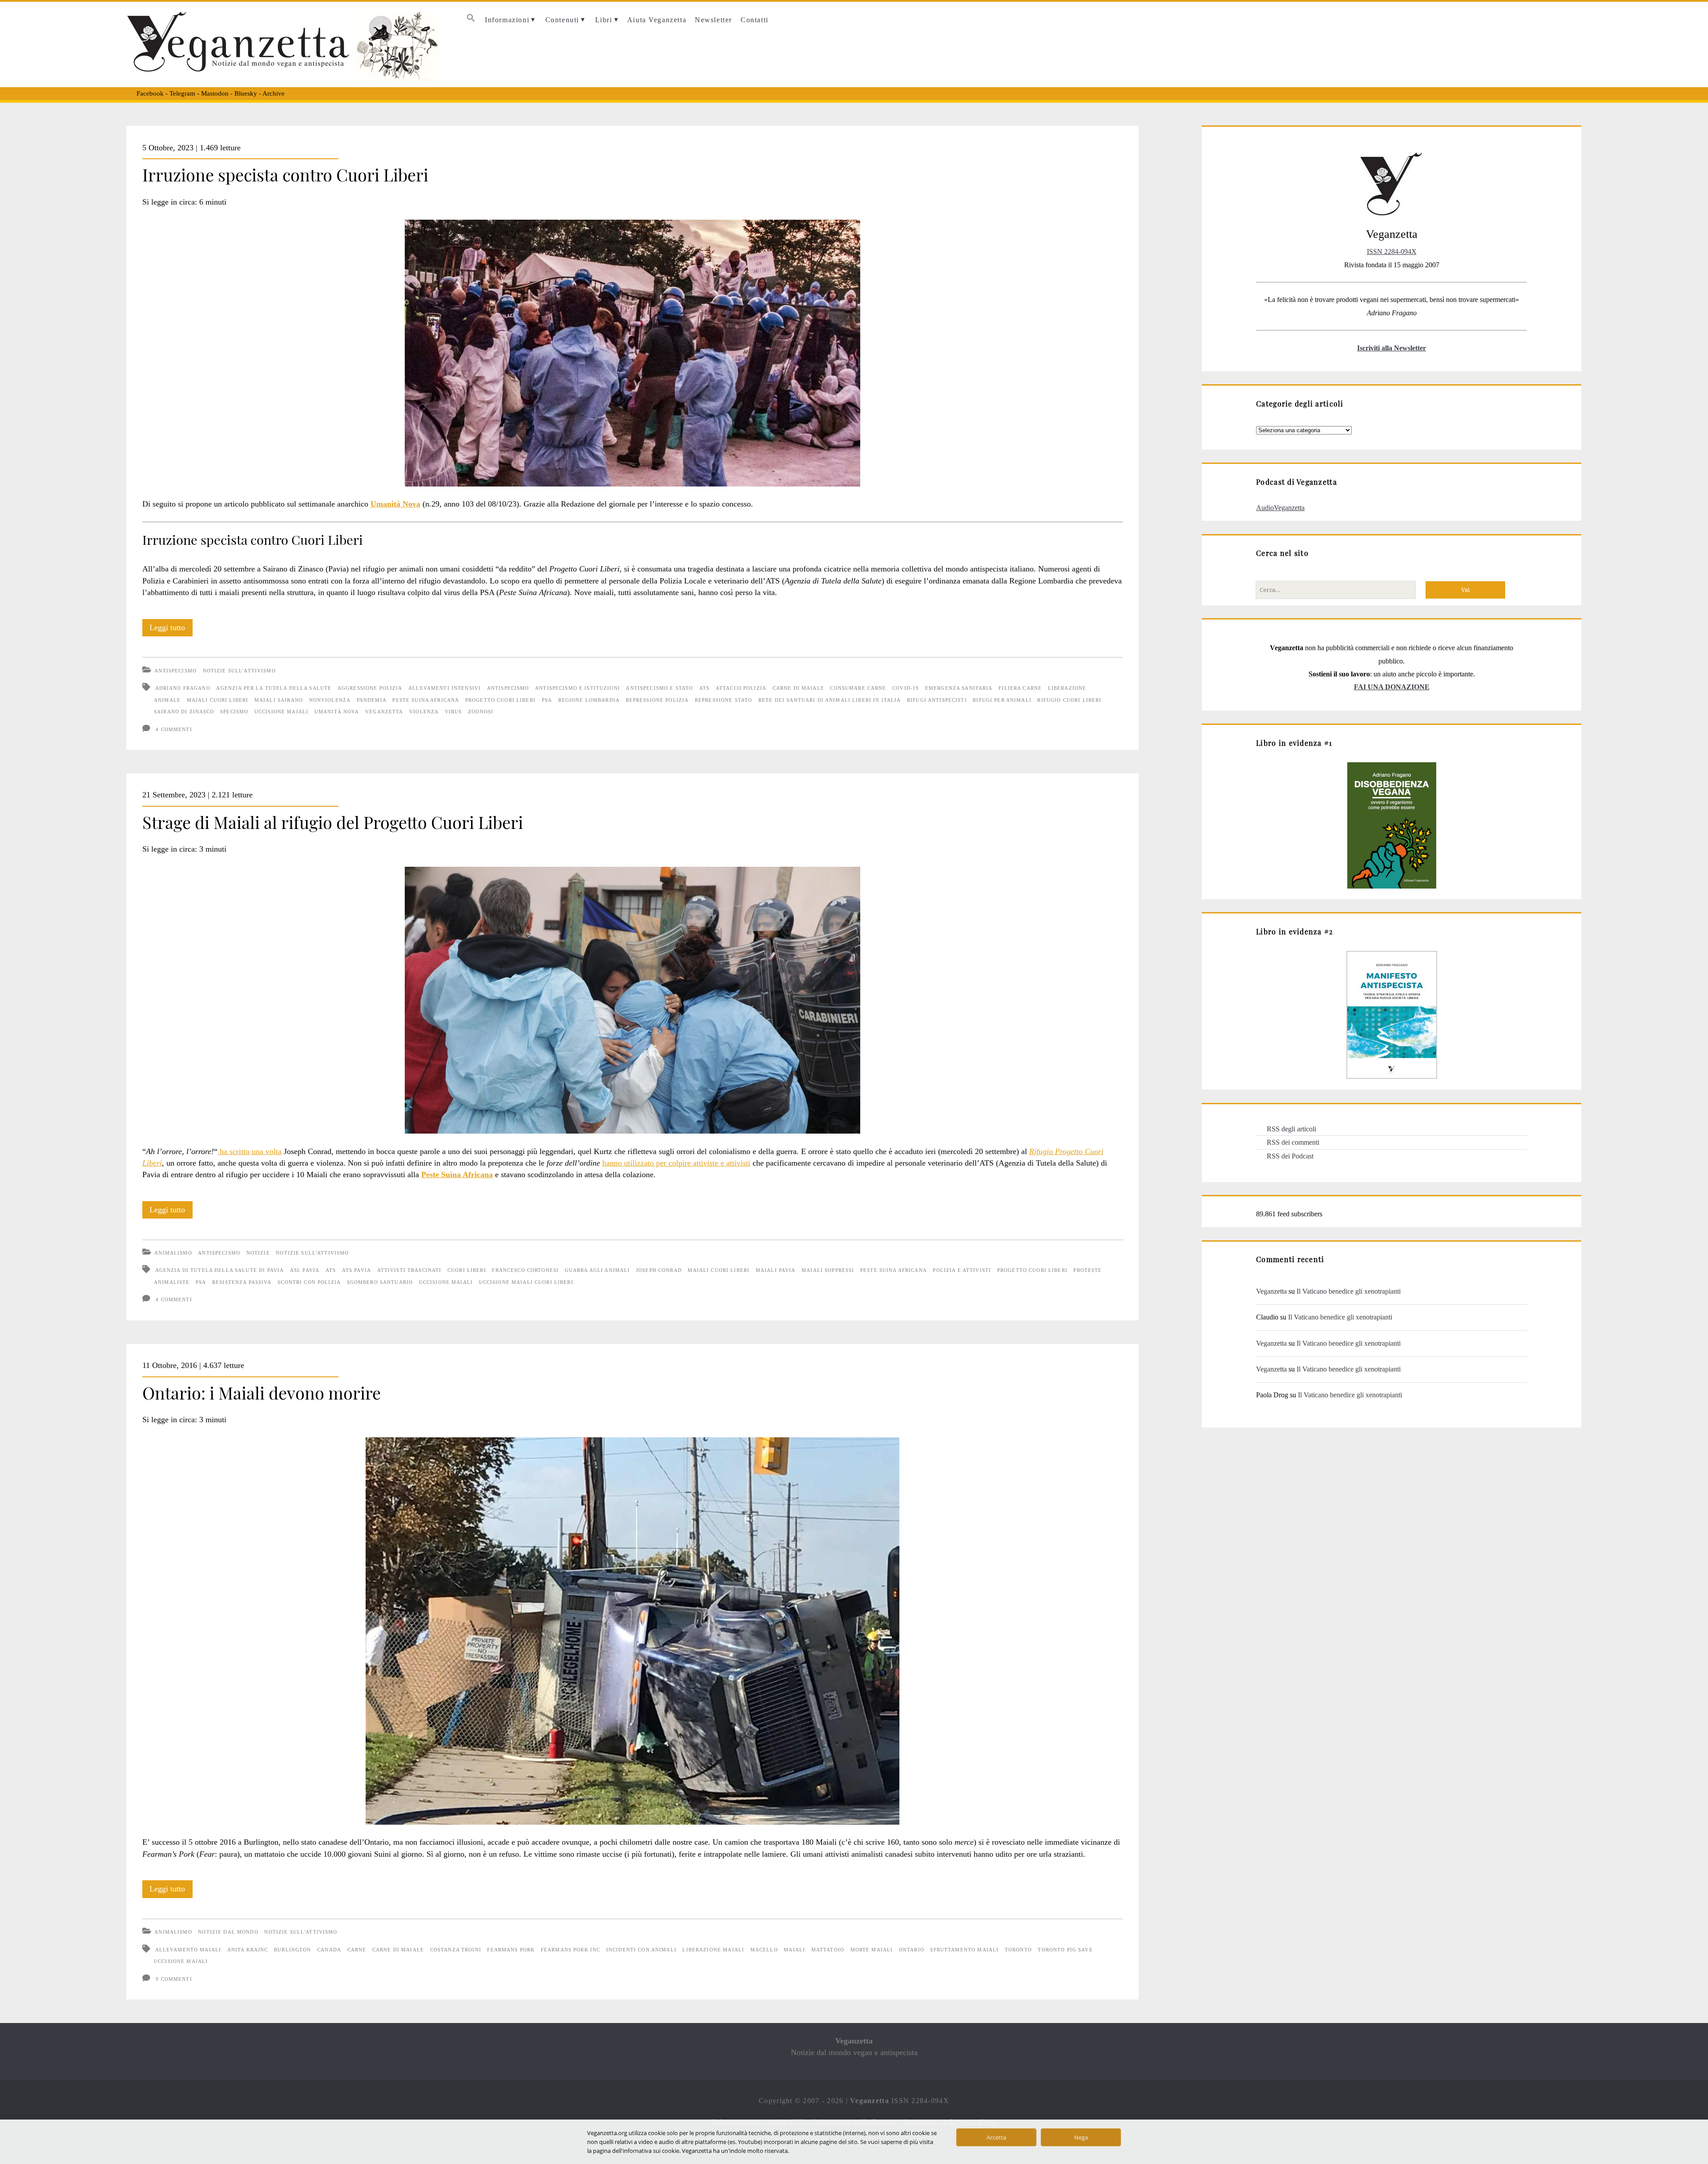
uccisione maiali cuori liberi (526, 1282)
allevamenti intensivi (445, 688)
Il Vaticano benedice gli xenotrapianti (1349, 1291)
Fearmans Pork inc (570, 1950)
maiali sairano (279, 700)
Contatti (755, 20)
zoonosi (481, 712)
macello (764, 1950)
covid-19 (906, 688)
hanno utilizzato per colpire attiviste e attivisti (676, 1163)
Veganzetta (1271, 1291)
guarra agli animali (598, 1270)
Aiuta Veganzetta (657, 20)
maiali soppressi (828, 1270)
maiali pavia (776, 1270)
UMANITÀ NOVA (337, 712)
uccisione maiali (281, 712)
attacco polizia (741, 688)
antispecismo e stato (659, 688)
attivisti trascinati (409, 1270)
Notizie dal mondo (228, 1932)
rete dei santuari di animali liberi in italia (830, 700)
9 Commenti (174, 1979)
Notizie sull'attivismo (239, 671)
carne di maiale (798, 688)
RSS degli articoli (1291, 1129)
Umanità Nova (395, 504)
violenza (424, 712)
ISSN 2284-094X (1392, 251)
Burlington (292, 1950)
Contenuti (562, 20)
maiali (794, 1950)
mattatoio (828, 1950)
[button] (471, 20)
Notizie (258, 1253)
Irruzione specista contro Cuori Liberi (285, 174)
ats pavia (357, 1270)
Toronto (1018, 1950)
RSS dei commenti (1293, 1142)
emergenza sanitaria (959, 688)
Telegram (182, 93)
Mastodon (215, 93)
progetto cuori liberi (500, 700)
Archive (274, 93)
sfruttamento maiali (964, 1950)
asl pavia (305, 1270)
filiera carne (1020, 688)
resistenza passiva (242, 1282)
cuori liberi (467, 1270)
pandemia (372, 700)
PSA (547, 700)
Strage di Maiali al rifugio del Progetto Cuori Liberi (333, 822)
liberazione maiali (713, 1950)
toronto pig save (1065, 1950)
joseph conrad (659, 1270)
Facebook (150, 93)
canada (329, 1950)
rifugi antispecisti (937, 700)
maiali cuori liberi (218, 700)
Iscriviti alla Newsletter (1392, 348)
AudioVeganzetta (1280, 508)
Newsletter (713, 20)
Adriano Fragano (183, 688)
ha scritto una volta (250, 1151)
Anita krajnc (248, 1950)
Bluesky (246, 93)
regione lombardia (589, 700)
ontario (912, 1950)
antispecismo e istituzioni (578, 688)
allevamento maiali (188, 1950)
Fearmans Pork (511, 1950)
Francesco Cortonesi (525, 1270)
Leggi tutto (171, 630)
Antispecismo (175, 671)
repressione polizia (657, 700)
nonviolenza (330, 700)
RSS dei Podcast (1290, 1156)
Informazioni (507, 20)
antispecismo (508, 688)
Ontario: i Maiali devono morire (262, 1392)
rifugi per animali (1002, 700)
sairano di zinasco (184, 712)
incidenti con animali (641, 1950)
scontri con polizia (309, 1282)
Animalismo (173, 1253)
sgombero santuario (380, 1282)
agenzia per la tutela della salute (274, 688)
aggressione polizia (370, 688)
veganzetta (384, 712)
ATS (704, 688)
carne (357, 1950)
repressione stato (723, 700)
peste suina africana (426, 700)
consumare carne (858, 688)
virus (453, 712)
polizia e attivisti (962, 1270)
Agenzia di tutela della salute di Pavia (220, 1270)
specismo (234, 712)
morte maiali (872, 1950)
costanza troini (456, 1950)
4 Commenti (174, 729)
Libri (604, 20)
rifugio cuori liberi (1069, 700)
